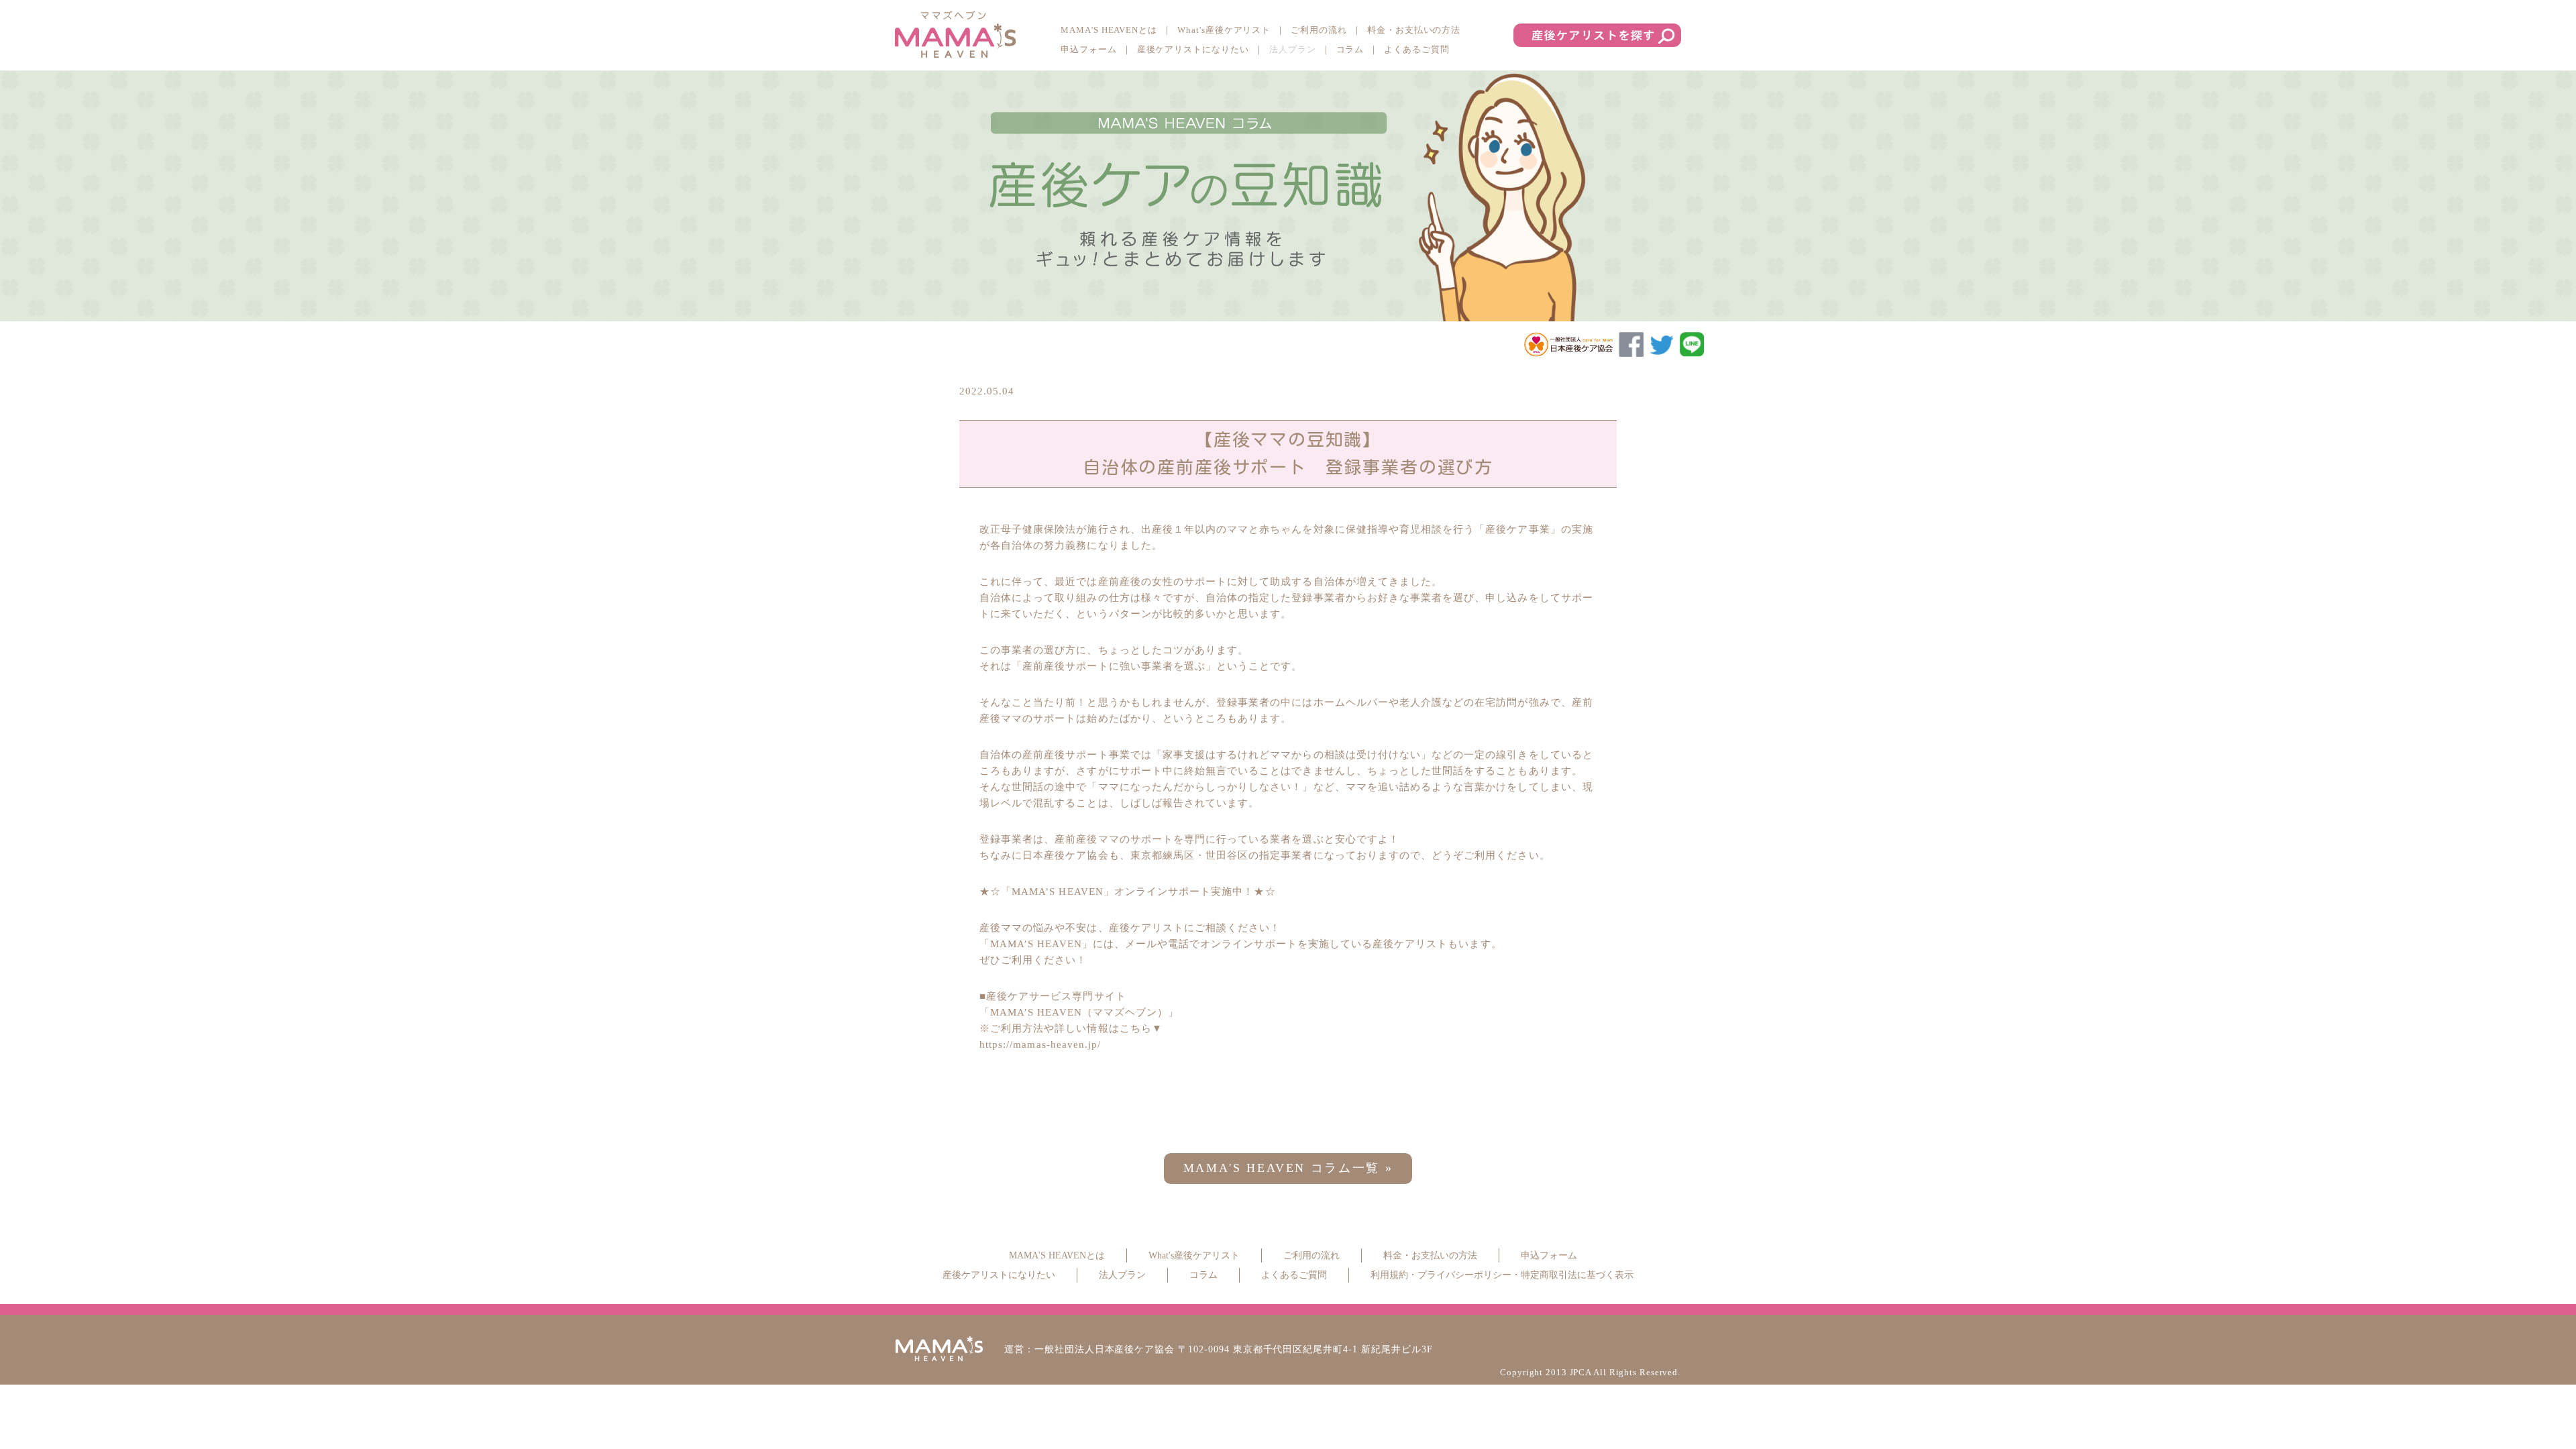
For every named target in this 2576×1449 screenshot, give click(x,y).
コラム (1350, 49)
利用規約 (1389, 1275)
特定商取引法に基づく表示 (1577, 1275)
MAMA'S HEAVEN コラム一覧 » (1288, 1168)
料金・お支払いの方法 (1414, 30)
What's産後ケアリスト (1224, 30)
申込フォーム (1089, 49)
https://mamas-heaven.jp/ (1040, 1044)
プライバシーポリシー (1464, 1275)
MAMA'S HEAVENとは (1109, 30)
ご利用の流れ (1319, 30)
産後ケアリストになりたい (1193, 49)
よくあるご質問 (1417, 49)
